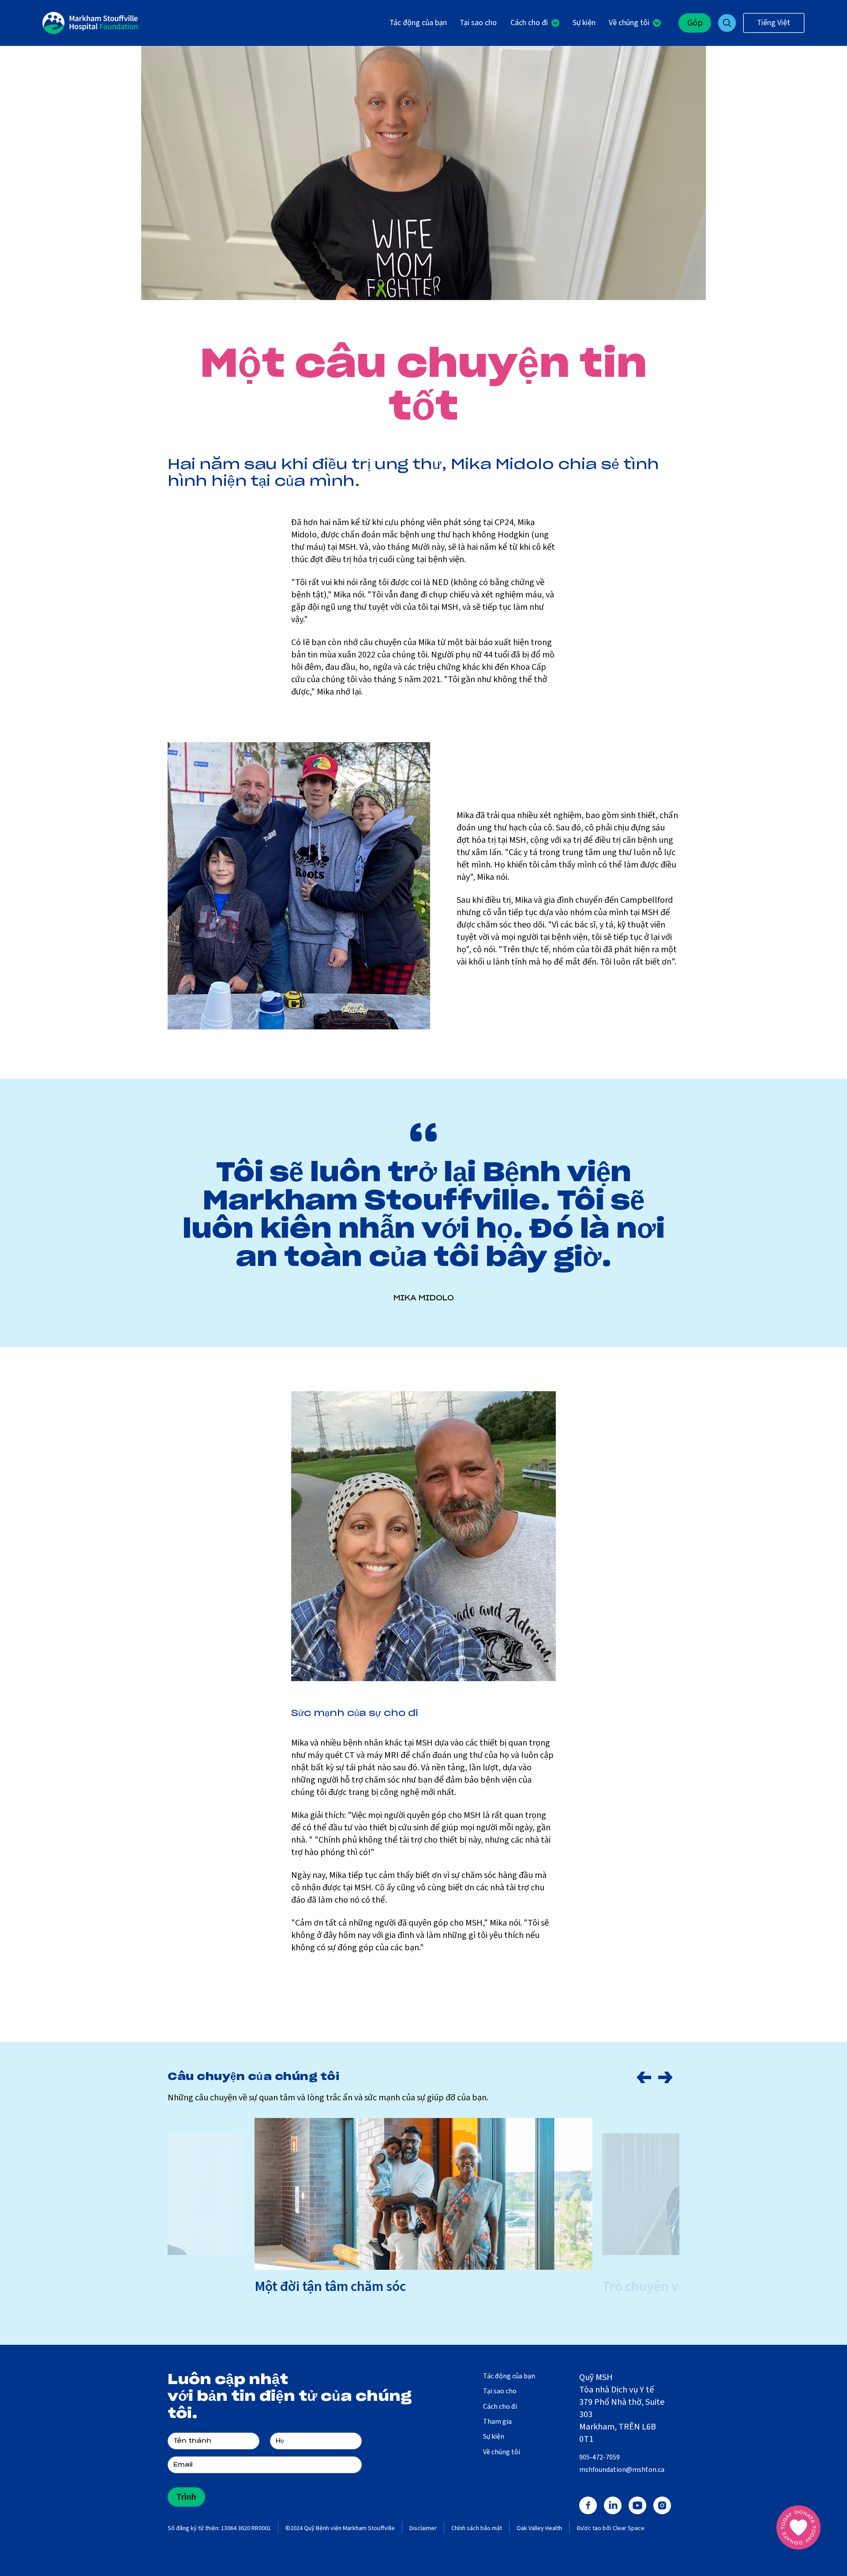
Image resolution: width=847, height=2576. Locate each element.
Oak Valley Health (539, 2529)
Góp (695, 23)
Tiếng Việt (774, 23)
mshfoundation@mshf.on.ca (622, 2470)
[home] (90, 23)
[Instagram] (662, 2505)
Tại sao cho (478, 23)
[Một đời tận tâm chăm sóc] (423, 2194)
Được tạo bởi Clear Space (611, 2529)
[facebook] (588, 2505)
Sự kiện (584, 23)
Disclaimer (423, 2529)
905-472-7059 (600, 2457)
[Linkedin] (613, 2505)
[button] (535, 23)
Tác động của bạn (418, 23)
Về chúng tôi (502, 2452)
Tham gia (497, 2422)
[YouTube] (637, 2505)
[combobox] (774, 23)
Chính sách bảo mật (477, 2529)
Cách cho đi (500, 2407)
